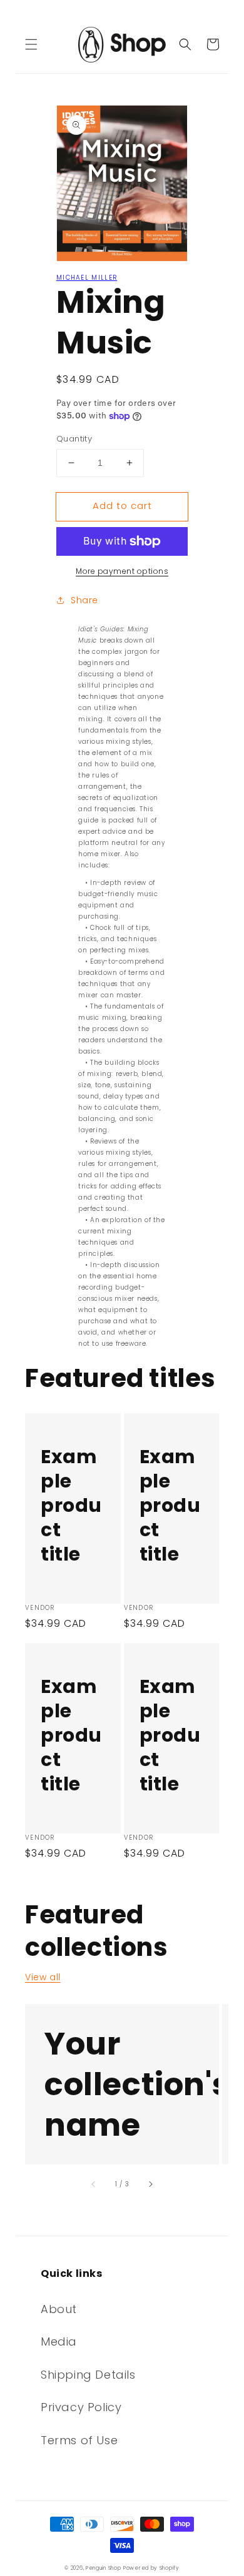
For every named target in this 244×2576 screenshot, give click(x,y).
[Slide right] (150, 2184)
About (59, 2309)
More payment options (122, 571)
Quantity (74, 439)
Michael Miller (87, 278)
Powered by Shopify (151, 2568)
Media (59, 2342)
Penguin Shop (103, 2568)
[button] (31, 44)
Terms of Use (79, 2440)
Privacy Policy (81, 2407)
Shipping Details (88, 2375)
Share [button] (84, 600)
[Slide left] (94, 2184)
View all (43, 1977)
